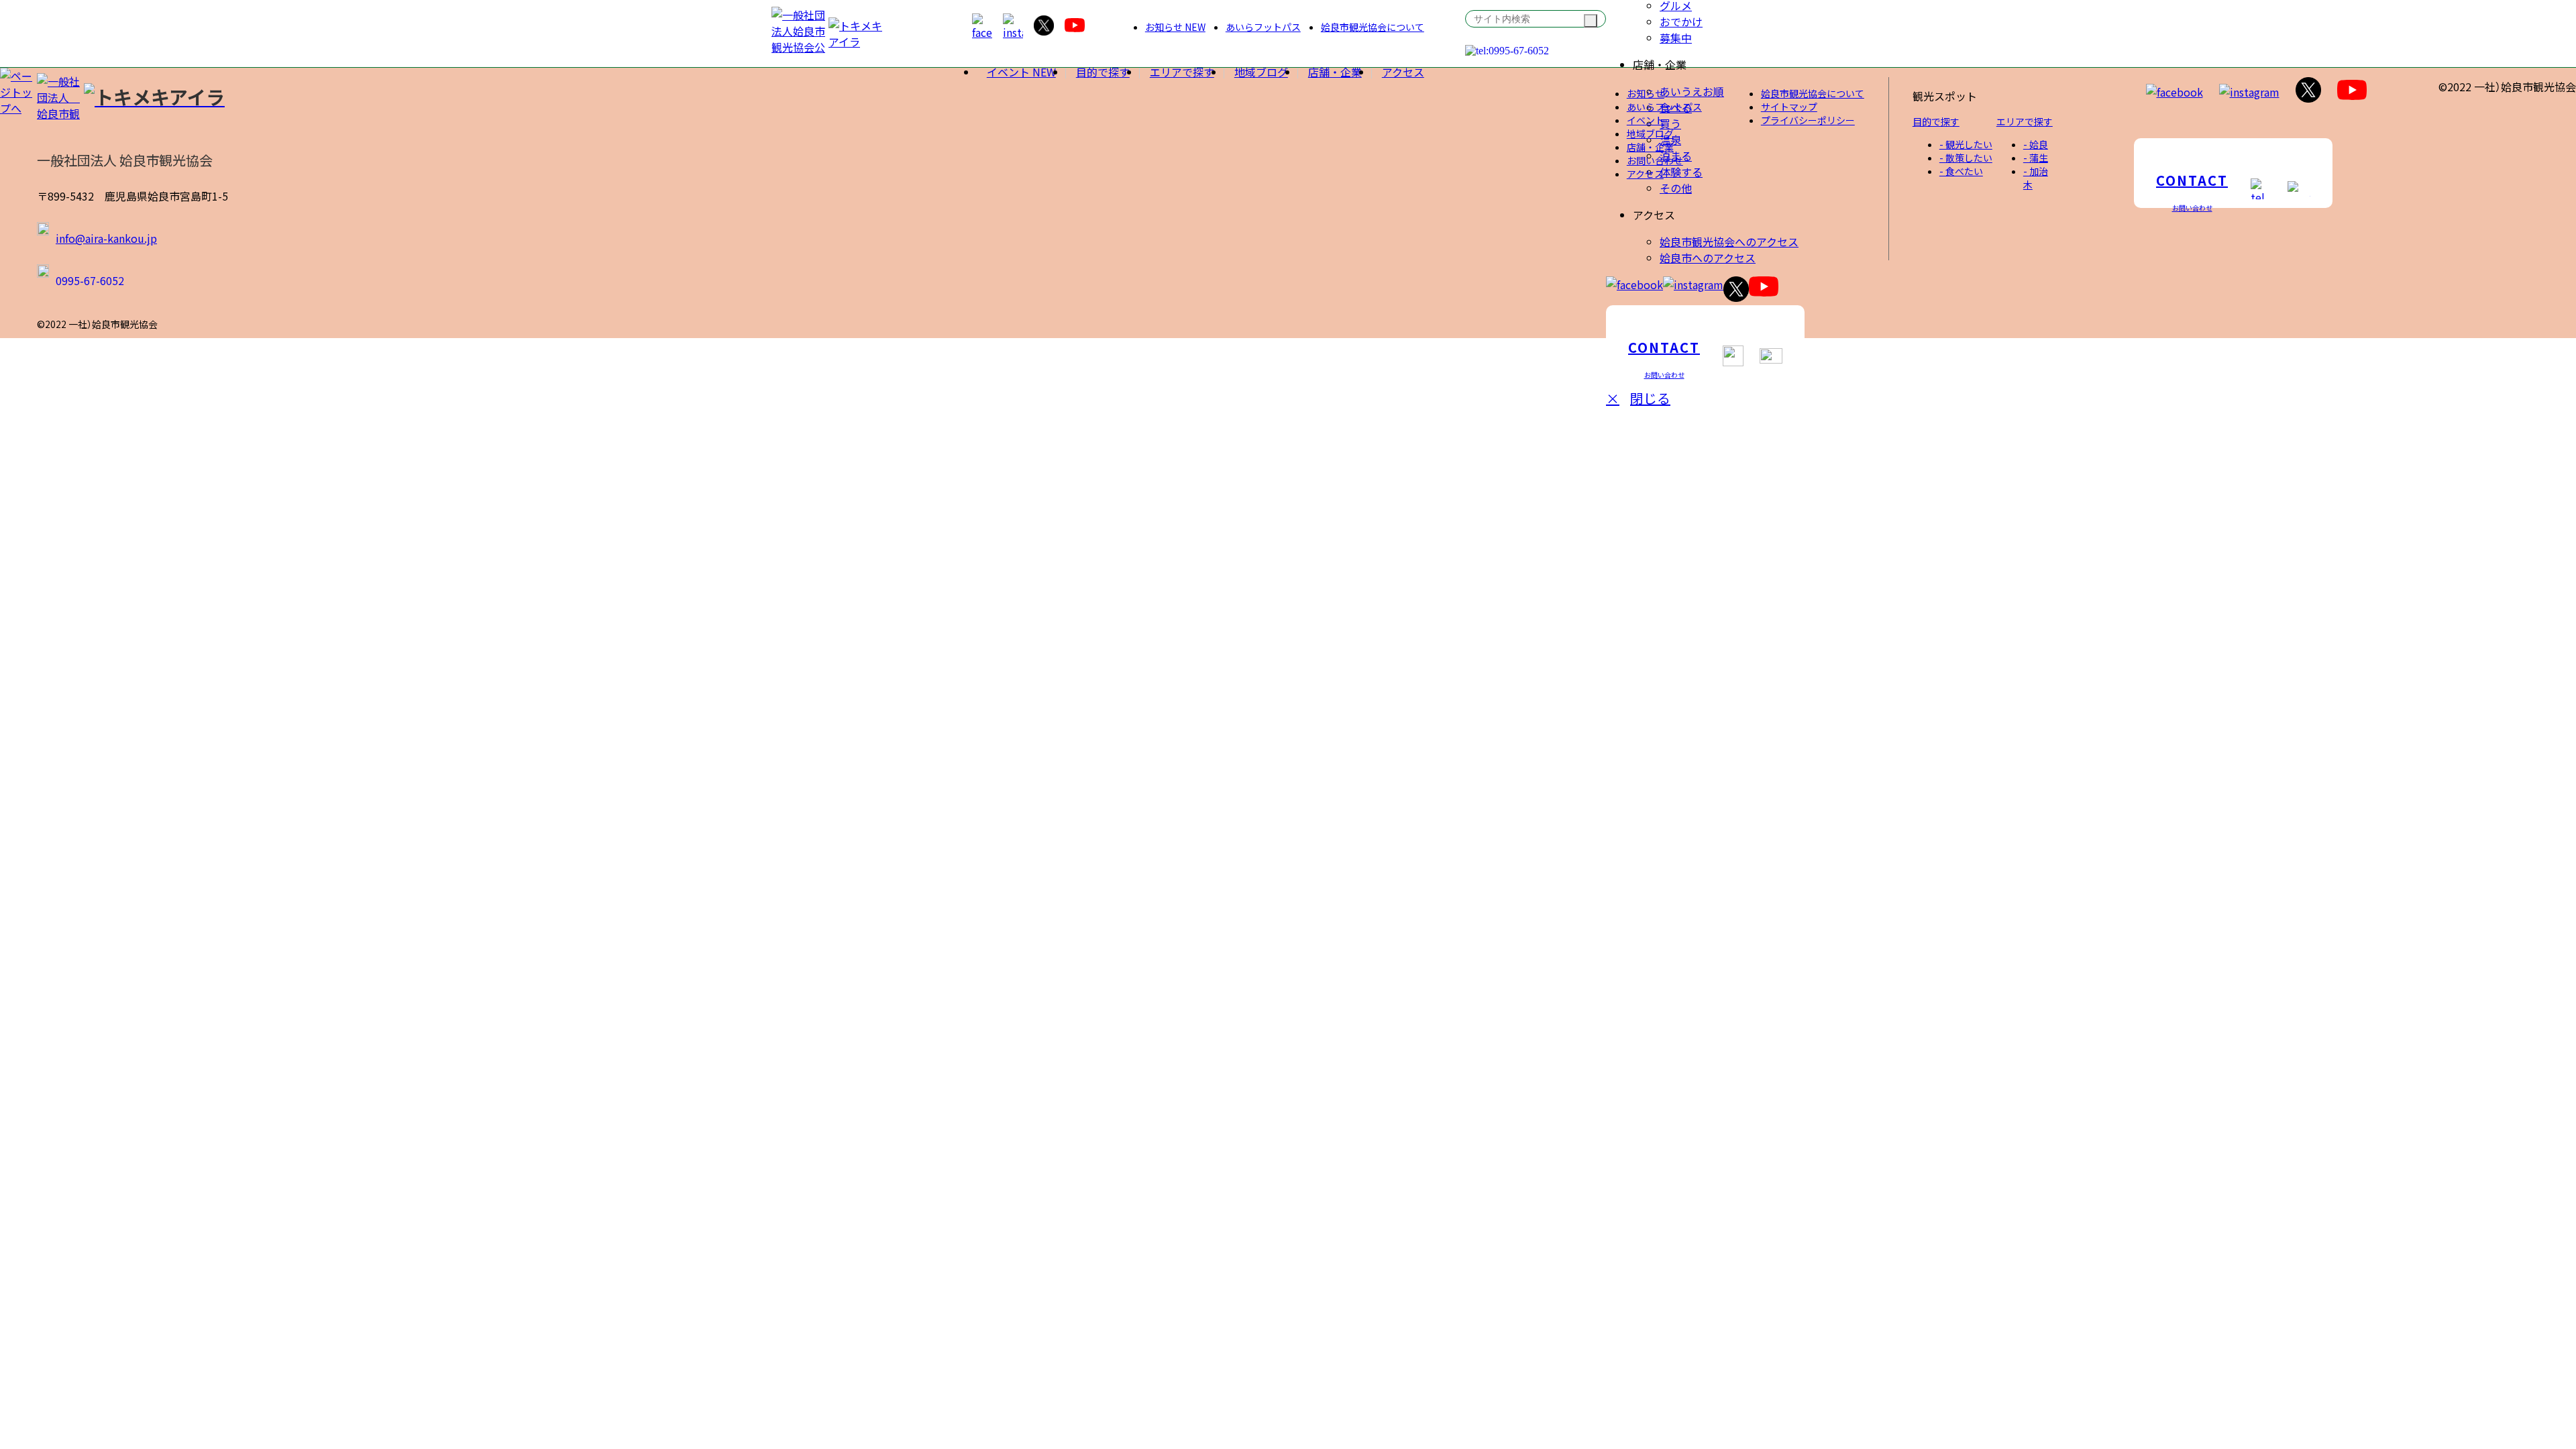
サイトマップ (1789, 107)
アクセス (1403, 72)
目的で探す (1103, 72)
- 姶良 (2036, 144)
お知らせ (1175, 27)
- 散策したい (1966, 158)
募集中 (1676, 38)
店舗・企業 (1335, 72)
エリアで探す (1182, 72)
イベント (1021, 72)
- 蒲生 (2036, 158)
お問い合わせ (1655, 160)
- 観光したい (1966, 144)
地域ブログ (1261, 72)
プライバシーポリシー (1808, 120)
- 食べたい (1961, 171)
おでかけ (1681, 21)
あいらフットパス (1263, 27)
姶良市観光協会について (1373, 27)
